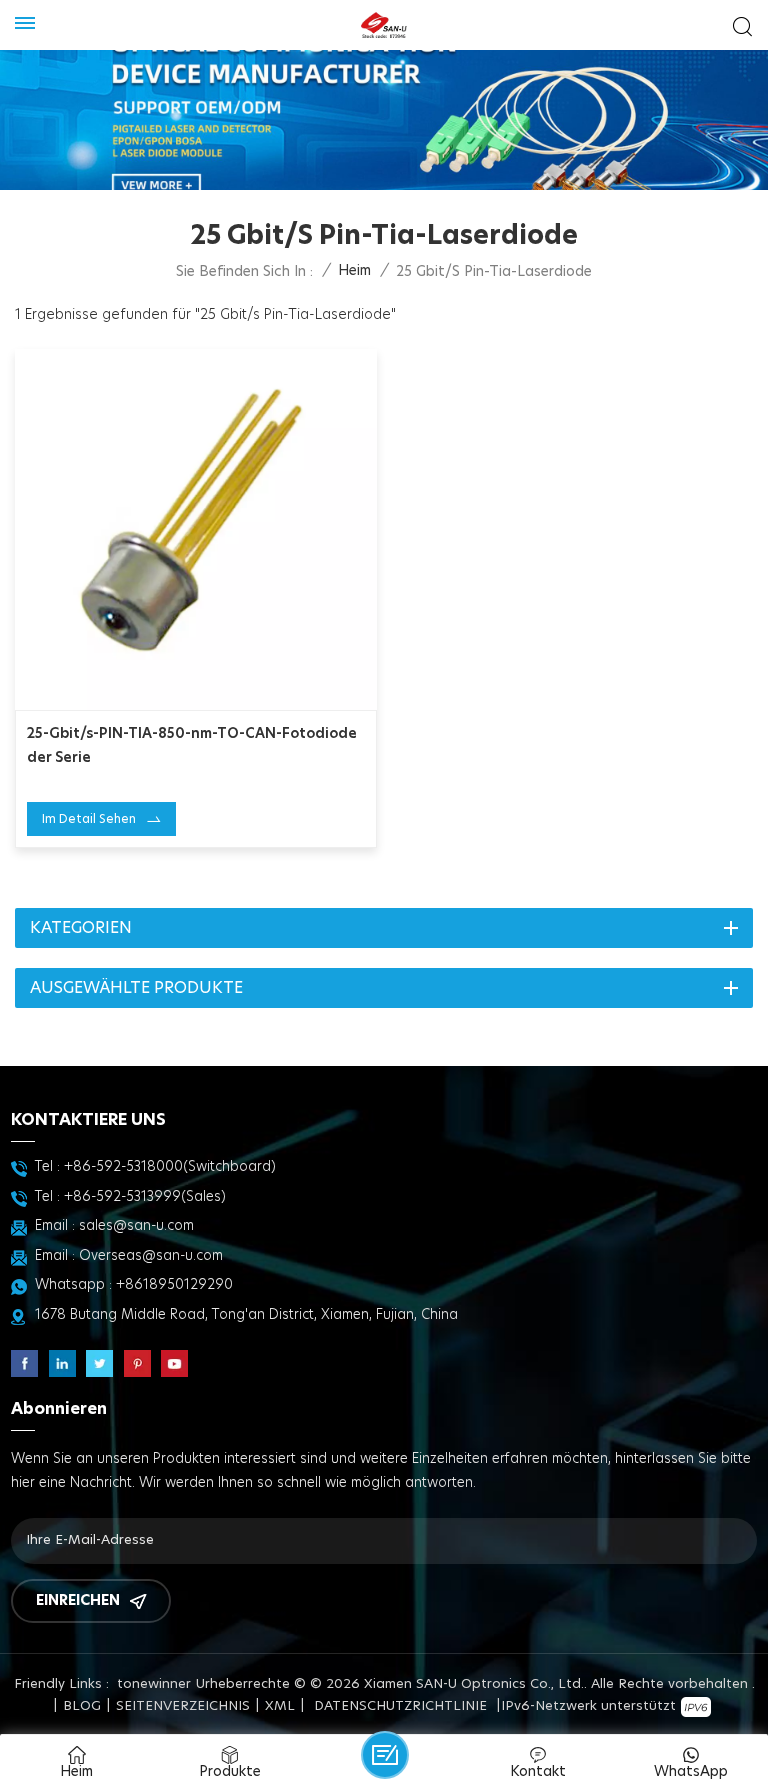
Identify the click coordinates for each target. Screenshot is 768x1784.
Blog (82, 1706)
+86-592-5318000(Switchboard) (170, 1167)
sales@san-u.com (136, 1226)
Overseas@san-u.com (151, 1256)
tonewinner (154, 1684)
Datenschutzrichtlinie (400, 1706)
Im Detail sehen (89, 819)
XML (280, 1706)
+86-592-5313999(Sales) (145, 1197)
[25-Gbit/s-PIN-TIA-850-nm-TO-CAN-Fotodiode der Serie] (196, 530)
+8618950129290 (174, 1285)
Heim (354, 271)
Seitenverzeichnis (183, 1706)
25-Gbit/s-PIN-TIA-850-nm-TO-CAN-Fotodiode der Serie (192, 746)
